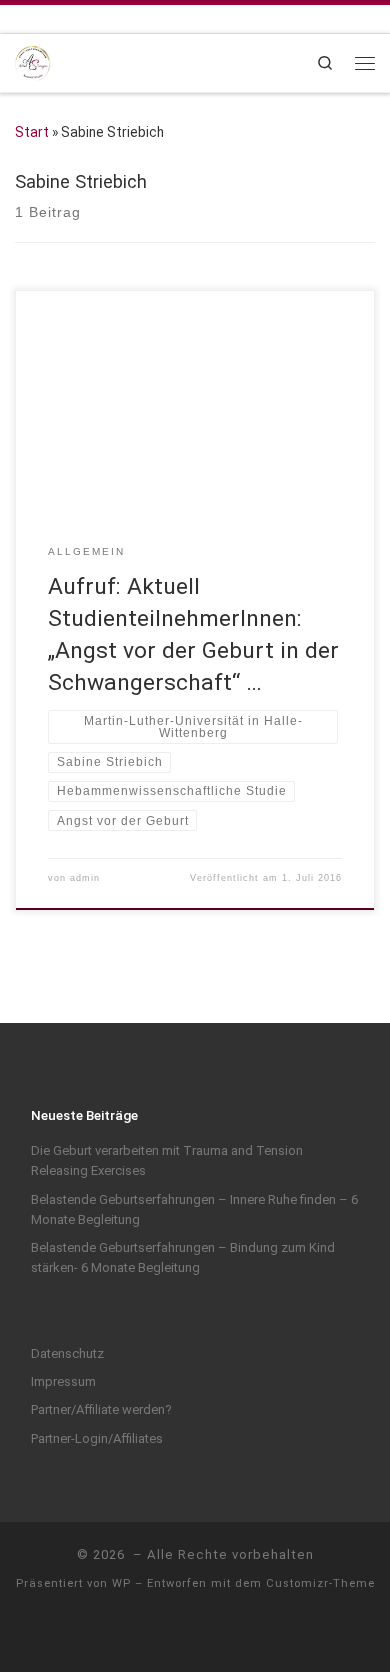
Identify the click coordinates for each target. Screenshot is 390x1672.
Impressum (63, 1381)
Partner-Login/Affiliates (97, 1438)
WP (121, 1583)
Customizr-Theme (320, 1583)
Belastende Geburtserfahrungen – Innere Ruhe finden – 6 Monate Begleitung (194, 1209)
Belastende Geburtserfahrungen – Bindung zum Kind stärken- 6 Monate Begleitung (183, 1257)
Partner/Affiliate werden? (101, 1409)
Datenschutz (67, 1353)
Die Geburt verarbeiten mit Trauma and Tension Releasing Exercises (167, 1160)
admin (85, 878)
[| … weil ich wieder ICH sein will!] (33, 61)
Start (32, 132)
